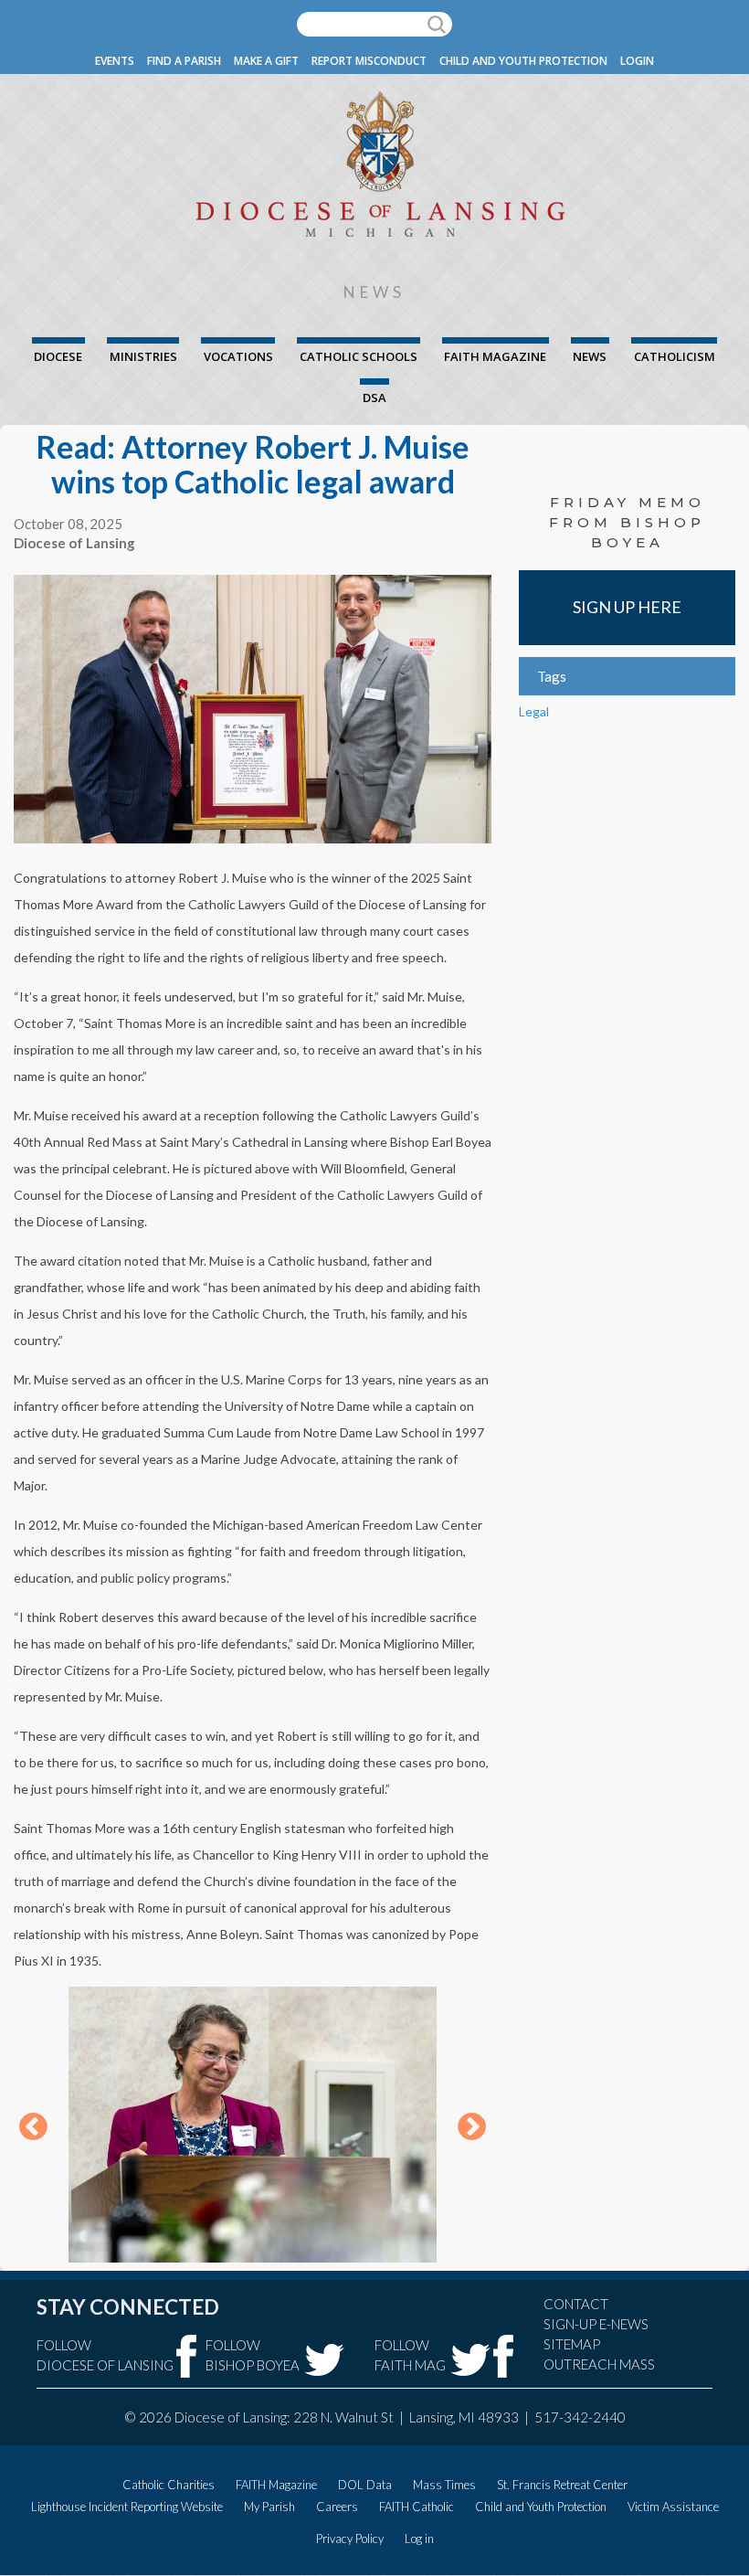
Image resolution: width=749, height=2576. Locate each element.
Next (472, 2128)
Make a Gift (266, 61)
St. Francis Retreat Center (562, 2485)
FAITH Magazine (495, 356)
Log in (419, 2539)
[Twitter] (324, 2360)
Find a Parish (184, 61)
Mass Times (444, 2485)
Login (637, 61)
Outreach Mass (599, 2364)
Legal (534, 711)
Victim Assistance (673, 2507)
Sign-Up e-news (596, 2324)
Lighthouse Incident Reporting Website (127, 2507)
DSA (374, 398)
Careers (337, 2507)
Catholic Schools (359, 356)
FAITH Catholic (417, 2507)
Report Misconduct (369, 61)
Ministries (143, 356)
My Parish (269, 2507)
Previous (33, 2128)
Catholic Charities (169, 2485)
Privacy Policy (350, 2539)
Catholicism (675, 356)
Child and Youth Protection (523, 61)
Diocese (58, 356)
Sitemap (572, 2344)
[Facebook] (187, 2356)
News (590, 356)
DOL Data (365, 2485)
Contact (576, 2304)
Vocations (238, 356)
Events (115, 61)
